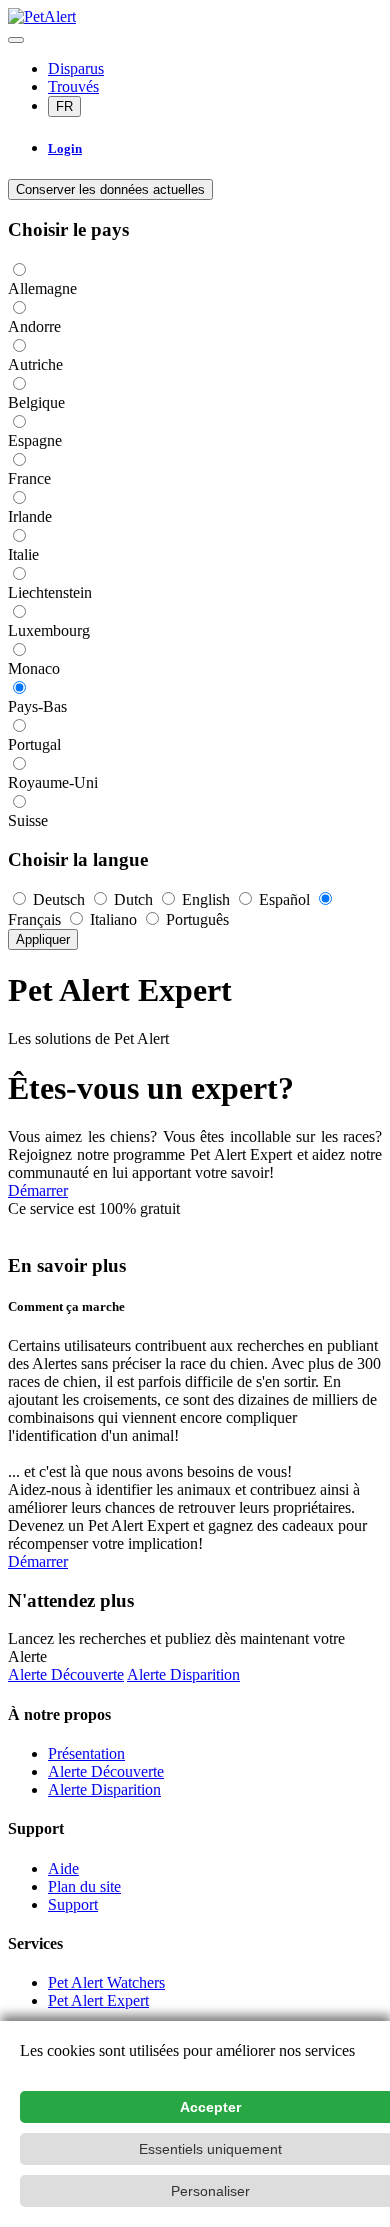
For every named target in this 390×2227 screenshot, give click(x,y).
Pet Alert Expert (98, 2000)
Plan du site (84, 1886)
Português (195, 919)
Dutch (133, 899)
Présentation (86, 1753)
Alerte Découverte (66, 1674)
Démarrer (38, 1190)
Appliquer (43, 939)
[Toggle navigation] (16, 40)
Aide (63, 1868)
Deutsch (59, 899)
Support (73, 1904)
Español (284, 899)
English (206, 899)
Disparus (76, 68)
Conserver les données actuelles (110, 189)
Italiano (113, 919)
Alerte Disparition (183, 1674)
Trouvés (73, 86)
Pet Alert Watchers (106, 1982)
